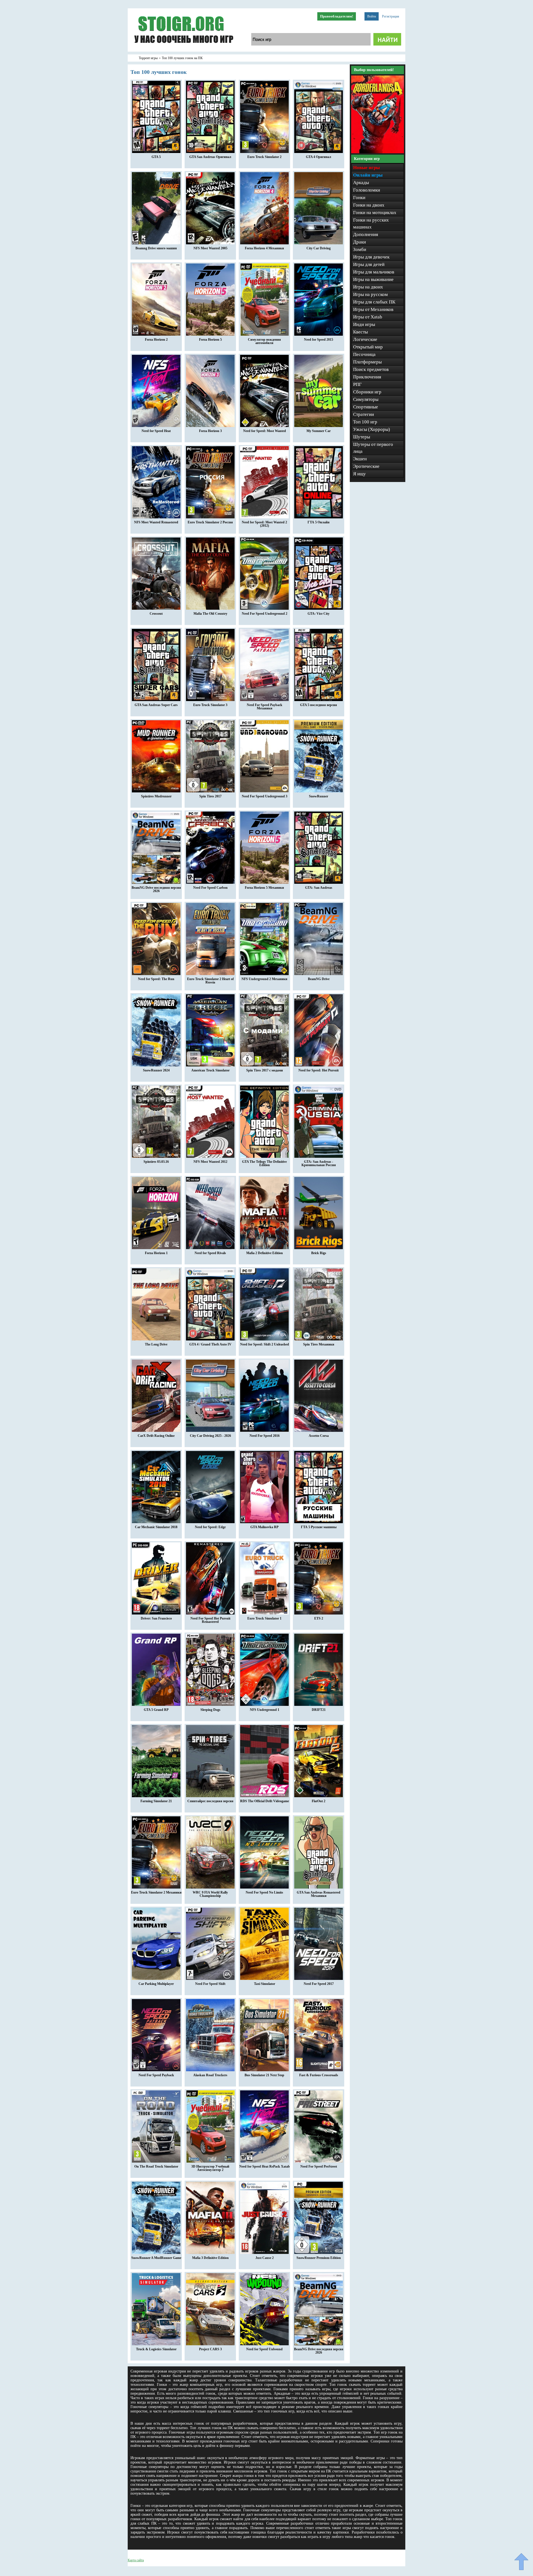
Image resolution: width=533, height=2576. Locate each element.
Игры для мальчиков (374, 272)
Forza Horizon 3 (210, 431)
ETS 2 (319, 1618)
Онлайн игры (368, 175)
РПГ (357, 384)
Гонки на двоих (369, 205)
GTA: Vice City (319, 614)
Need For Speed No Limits (264, 1892)
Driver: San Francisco (156, 1618)
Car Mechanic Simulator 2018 (156, 1527)
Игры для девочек (371, 257)
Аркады (361, 183)
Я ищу (359, 474)
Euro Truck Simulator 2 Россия (210, 522)
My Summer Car (319, 431)
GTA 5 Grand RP (156, 1710)
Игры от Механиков (373, 309)
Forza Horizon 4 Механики (264, 248)
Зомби (360, 249)
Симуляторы (366, 399)
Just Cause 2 (265, 2258)
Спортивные (366, 407)
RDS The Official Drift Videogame (265, 1801)
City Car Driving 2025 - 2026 (210, 1436)
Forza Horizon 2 (156, 340)
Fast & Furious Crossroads (319, 2075)
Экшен (360, 459)
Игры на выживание (373, 279)
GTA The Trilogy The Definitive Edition (264, 1163)
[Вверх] (521, 2562)
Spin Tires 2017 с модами (265, 1070)
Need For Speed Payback (156, 2075)
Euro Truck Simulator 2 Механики (156, 1892)
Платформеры (367, 362)
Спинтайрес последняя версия (210, 1801)
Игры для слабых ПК (374, 302)
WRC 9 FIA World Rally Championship (210, 1894)
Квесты (360, 332)
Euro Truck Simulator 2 (264, 157)
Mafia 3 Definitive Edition (210, 2258)
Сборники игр (367, 392)
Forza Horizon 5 (210, 340)
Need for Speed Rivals (210, 1253)
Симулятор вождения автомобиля (264, 341)
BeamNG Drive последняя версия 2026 (156, 889)
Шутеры (362, 437)
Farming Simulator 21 (156, 1801)
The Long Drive (156, 1344)
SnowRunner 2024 (156, 1070)
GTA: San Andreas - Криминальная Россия (319, 1163)
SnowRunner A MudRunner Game (156, 2258)
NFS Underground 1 (265, 1710)
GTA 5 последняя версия (319, 705)
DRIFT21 (319, 1710)
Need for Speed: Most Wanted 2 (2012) (264, 524)
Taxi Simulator (265, 1984)
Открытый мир (368, 347)
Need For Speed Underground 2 (265, 614)
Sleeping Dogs (210, 1710)
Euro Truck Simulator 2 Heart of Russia (210, 981)
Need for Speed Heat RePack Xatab (265, 2166)
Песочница (364, 354)
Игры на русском (370, 294)
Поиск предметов (371, 369)
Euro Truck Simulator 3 (210, 705)
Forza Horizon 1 (156, 1253)
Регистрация (391, 16)
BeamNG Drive (319, 979)
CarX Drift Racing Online (156, 1436)
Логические (365, 339)
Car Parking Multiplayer (156, 1984)
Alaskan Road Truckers (210, 2075)
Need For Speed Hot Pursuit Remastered (210, 1620)
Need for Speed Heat (156, 431)
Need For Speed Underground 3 (265, 796)
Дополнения (366, 234)
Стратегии (364, 414)
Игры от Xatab (368, 317)
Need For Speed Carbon (210, 888)
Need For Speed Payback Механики (265, 707)
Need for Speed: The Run (156, 979)
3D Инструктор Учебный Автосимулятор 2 (210, 2168)
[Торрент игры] (183, 51)
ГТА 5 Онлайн (319, 522)
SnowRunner (319, 796)
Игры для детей (369, 264)
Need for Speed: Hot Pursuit (319, 1070)
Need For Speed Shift (210, 1984)
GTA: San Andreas (319, 888)
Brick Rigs (319, 1253)
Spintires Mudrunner (156, 796)
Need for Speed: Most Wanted (265, 431)
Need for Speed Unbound (264, 2349)
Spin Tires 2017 (210, 796)
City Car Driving (319, 248)
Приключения (367, 377)
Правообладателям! (337, 16)
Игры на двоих (368, 287)
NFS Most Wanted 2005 (210, 248)
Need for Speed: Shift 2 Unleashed (265, 1344)
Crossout (156, 614)
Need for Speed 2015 (319, 340)
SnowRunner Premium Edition (319, 2258)
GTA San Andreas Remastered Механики (319, 1894)
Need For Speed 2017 (319, 1984)
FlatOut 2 (319, 1801)
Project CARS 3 (210, 2349)
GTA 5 (156, 157)
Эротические (366, 466)
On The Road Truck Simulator (156, 2166)
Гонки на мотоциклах (375, 213)
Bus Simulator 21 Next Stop (264, 2075)
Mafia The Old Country (210, 614)
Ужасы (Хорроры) (372, 429)
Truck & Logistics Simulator (156, 2349)
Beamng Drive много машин (156, 248)
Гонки (359, 198)
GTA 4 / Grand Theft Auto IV (210, 1344)
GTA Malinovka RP (264, 1527)
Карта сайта (136, 2560)
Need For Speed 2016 (265, 1436)
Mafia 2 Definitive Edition (265, 1253)
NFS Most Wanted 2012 (210, 1162)
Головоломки (367, 190)
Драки (359, 242)
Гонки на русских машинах (371, 224)
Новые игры (366, 168)
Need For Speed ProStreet (319, 2166)
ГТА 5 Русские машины (319, 1527)
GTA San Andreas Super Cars (156, 705)
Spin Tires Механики (319, 1344)
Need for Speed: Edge (210, 1527)
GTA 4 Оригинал (319, 157)
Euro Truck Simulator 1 (264, 1618)
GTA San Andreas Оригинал (210, 157)
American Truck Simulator (210, 1070)
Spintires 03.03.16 (156, 1162)
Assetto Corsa (319, 1436)
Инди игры (364, 324)
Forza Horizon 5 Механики (264, 888)
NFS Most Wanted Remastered (156, 522)
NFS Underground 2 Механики (264, 979)
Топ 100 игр (365, 422)
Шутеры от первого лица (373, 448)
